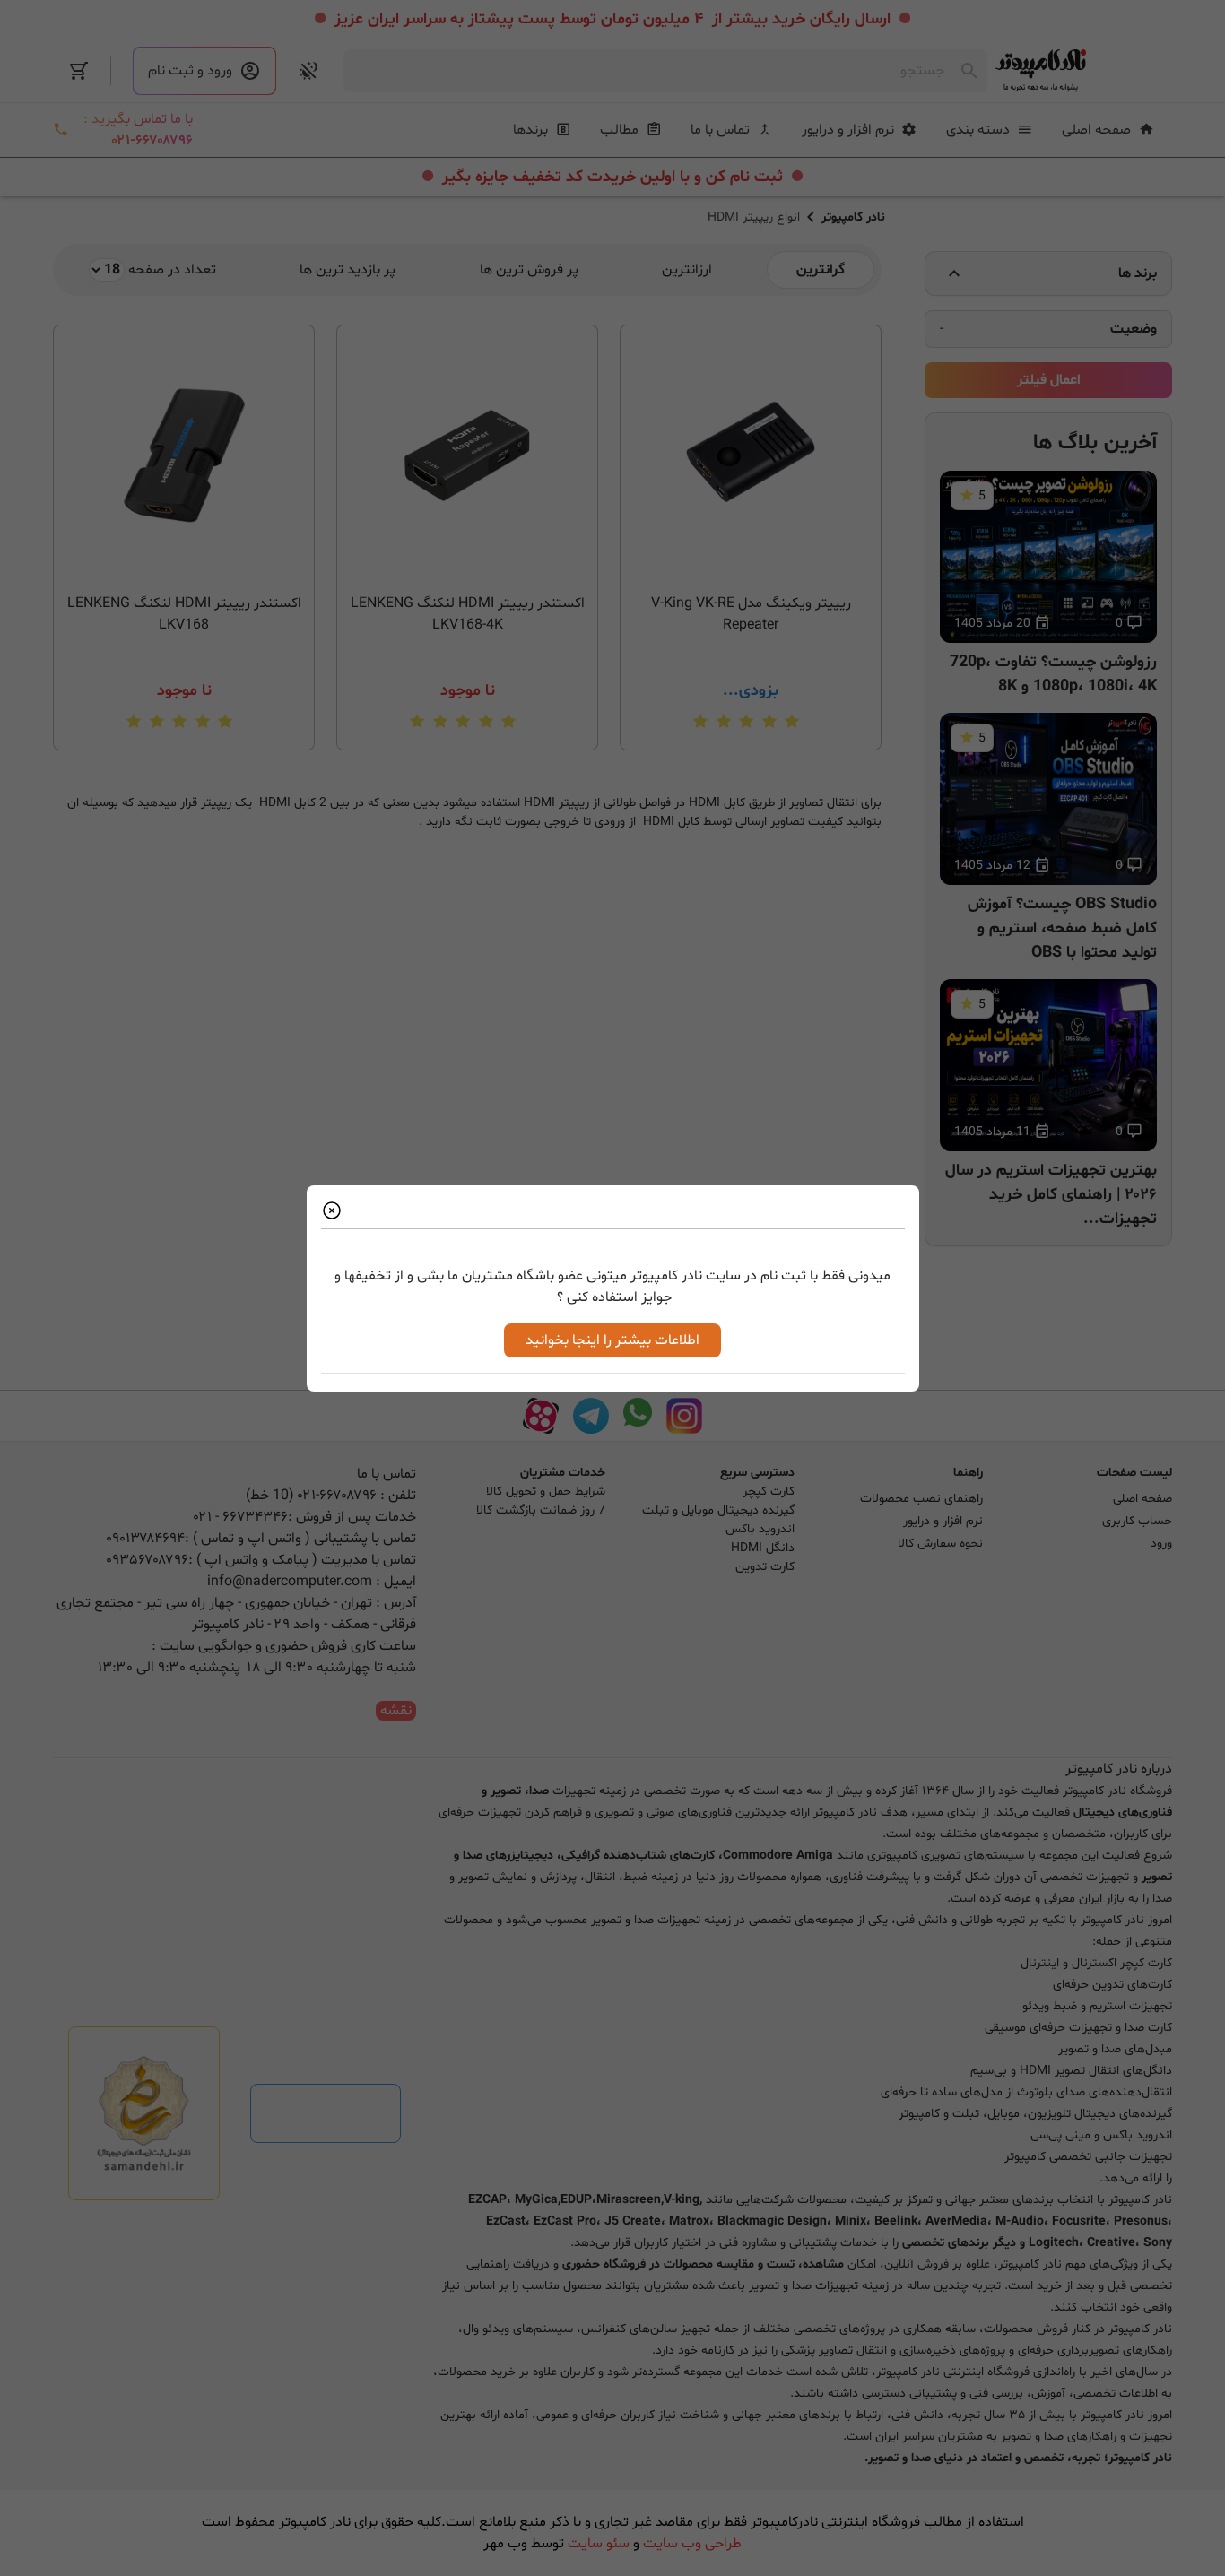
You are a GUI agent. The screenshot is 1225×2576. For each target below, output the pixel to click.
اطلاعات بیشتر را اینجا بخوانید (612, 1340)
